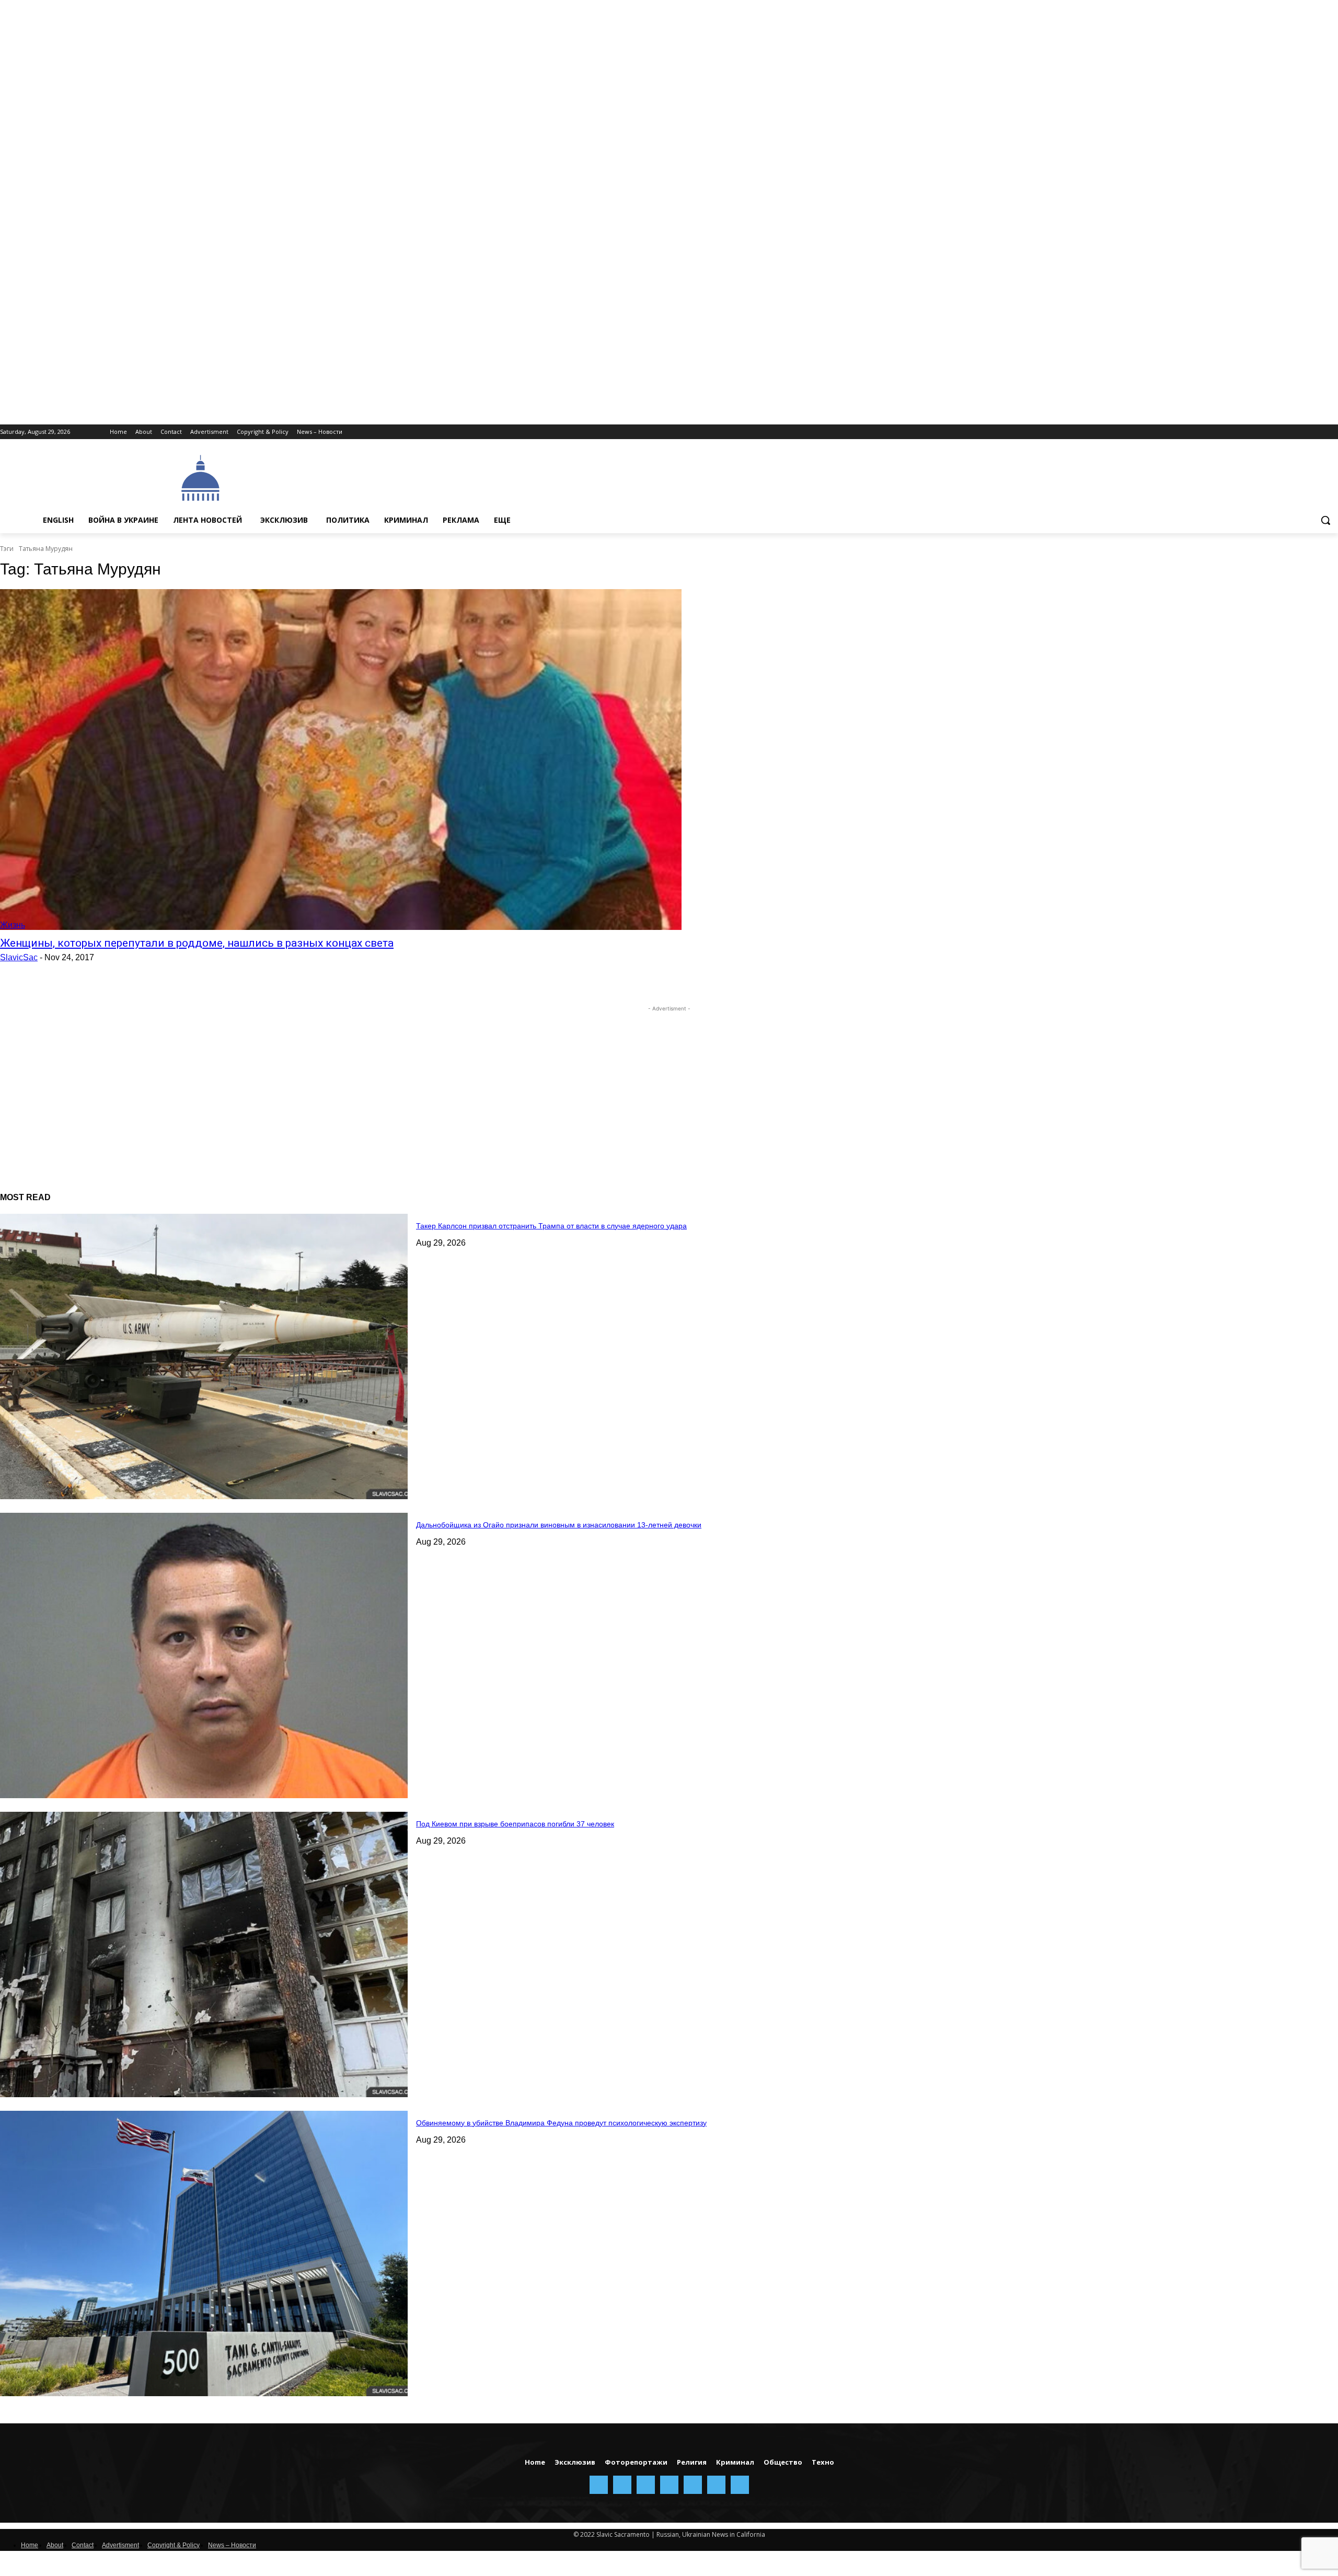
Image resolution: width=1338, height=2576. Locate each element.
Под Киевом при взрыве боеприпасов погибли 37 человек (515, 1824)
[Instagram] (1259, 432)
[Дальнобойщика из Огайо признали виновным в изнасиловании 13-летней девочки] (204, 1655)
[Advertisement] (592, 477)
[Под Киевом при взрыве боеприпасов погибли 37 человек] (204, 1954)
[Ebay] (1231, 432)
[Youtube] (1332, 432)
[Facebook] (1245, 432)
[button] (1325, 520)
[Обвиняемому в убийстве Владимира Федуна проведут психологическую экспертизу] (204, 2253)
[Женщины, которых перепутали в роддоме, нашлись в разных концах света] (341, 760)
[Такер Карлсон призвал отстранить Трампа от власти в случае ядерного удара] (204, 1356)
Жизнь (13, 925)
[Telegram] (1289, 432)
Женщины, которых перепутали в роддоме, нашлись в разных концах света (197, 943)
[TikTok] (1303, 432)
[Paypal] (1274, 432)
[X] (1317, 432)
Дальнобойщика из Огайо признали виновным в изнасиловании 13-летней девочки (559, 1525)
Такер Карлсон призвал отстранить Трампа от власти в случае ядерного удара (551, 1226)
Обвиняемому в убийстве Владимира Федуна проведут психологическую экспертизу (561, 2123)
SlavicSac (19, 957)
